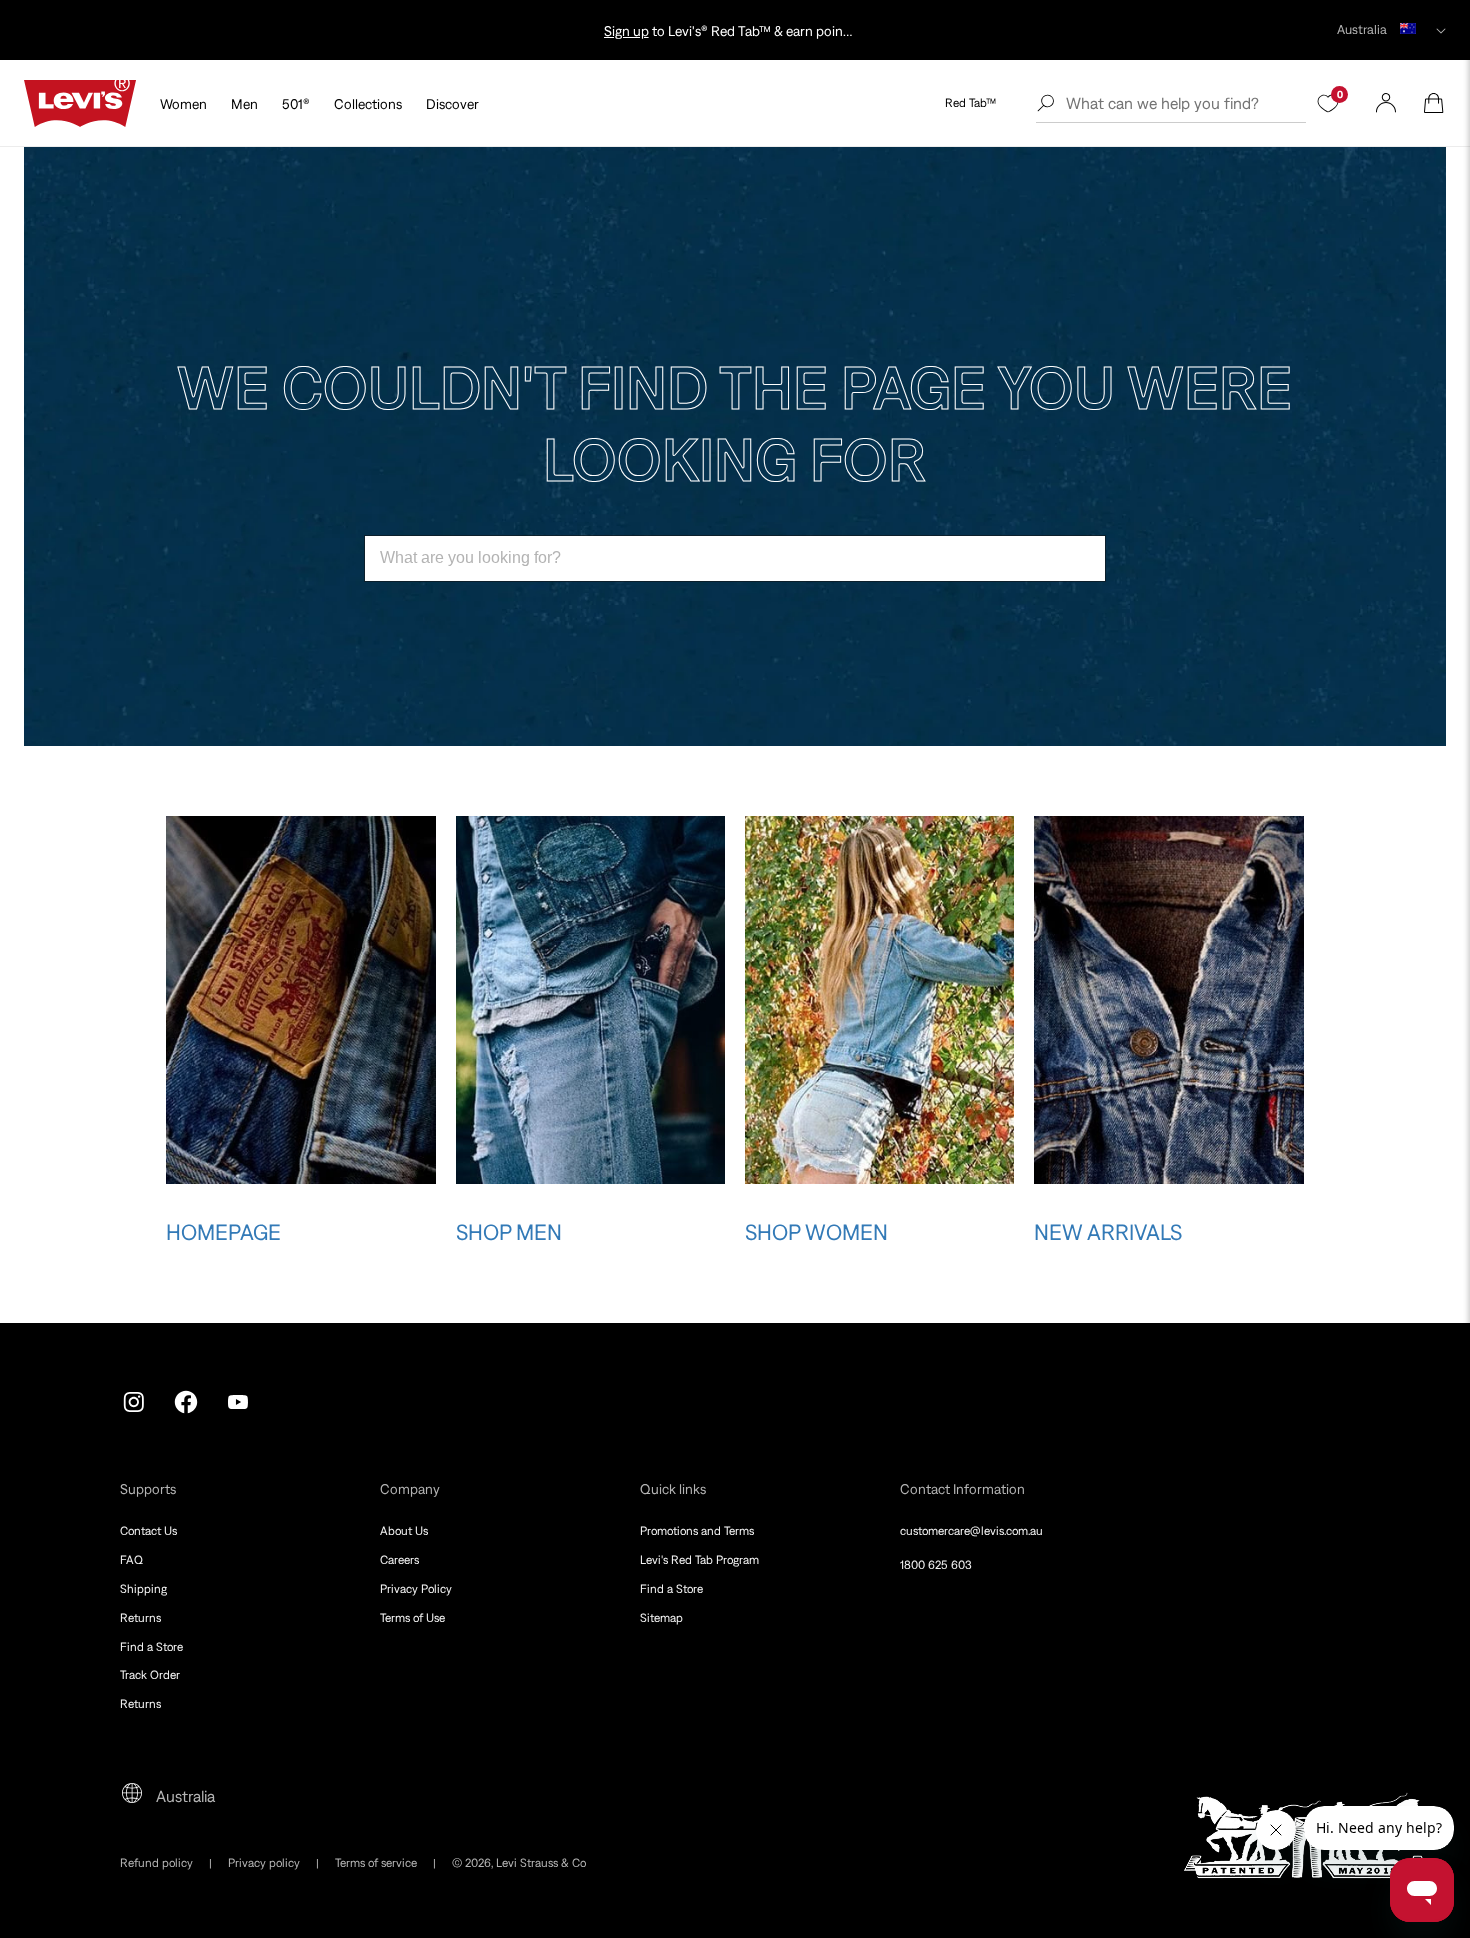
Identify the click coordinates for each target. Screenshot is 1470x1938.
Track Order (150, 1675)
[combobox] (735, 558)
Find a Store (151, 1647)
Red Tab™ (970, 103)
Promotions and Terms (697, 1531)
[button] (1434, 103)
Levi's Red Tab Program (699, 1560)
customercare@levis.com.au (971, 1531)
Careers (399, 1560)
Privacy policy (264, 1863)
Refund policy (156, 1863)
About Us (404, 1531)
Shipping (143, 1589)
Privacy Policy (416, 1589)
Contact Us (148, 1531)
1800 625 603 (936, 1565)
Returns (140, 1618)
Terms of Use (412, 1618)
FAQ (131, 1560)
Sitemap (661, 1618)
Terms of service (376, 1863)
